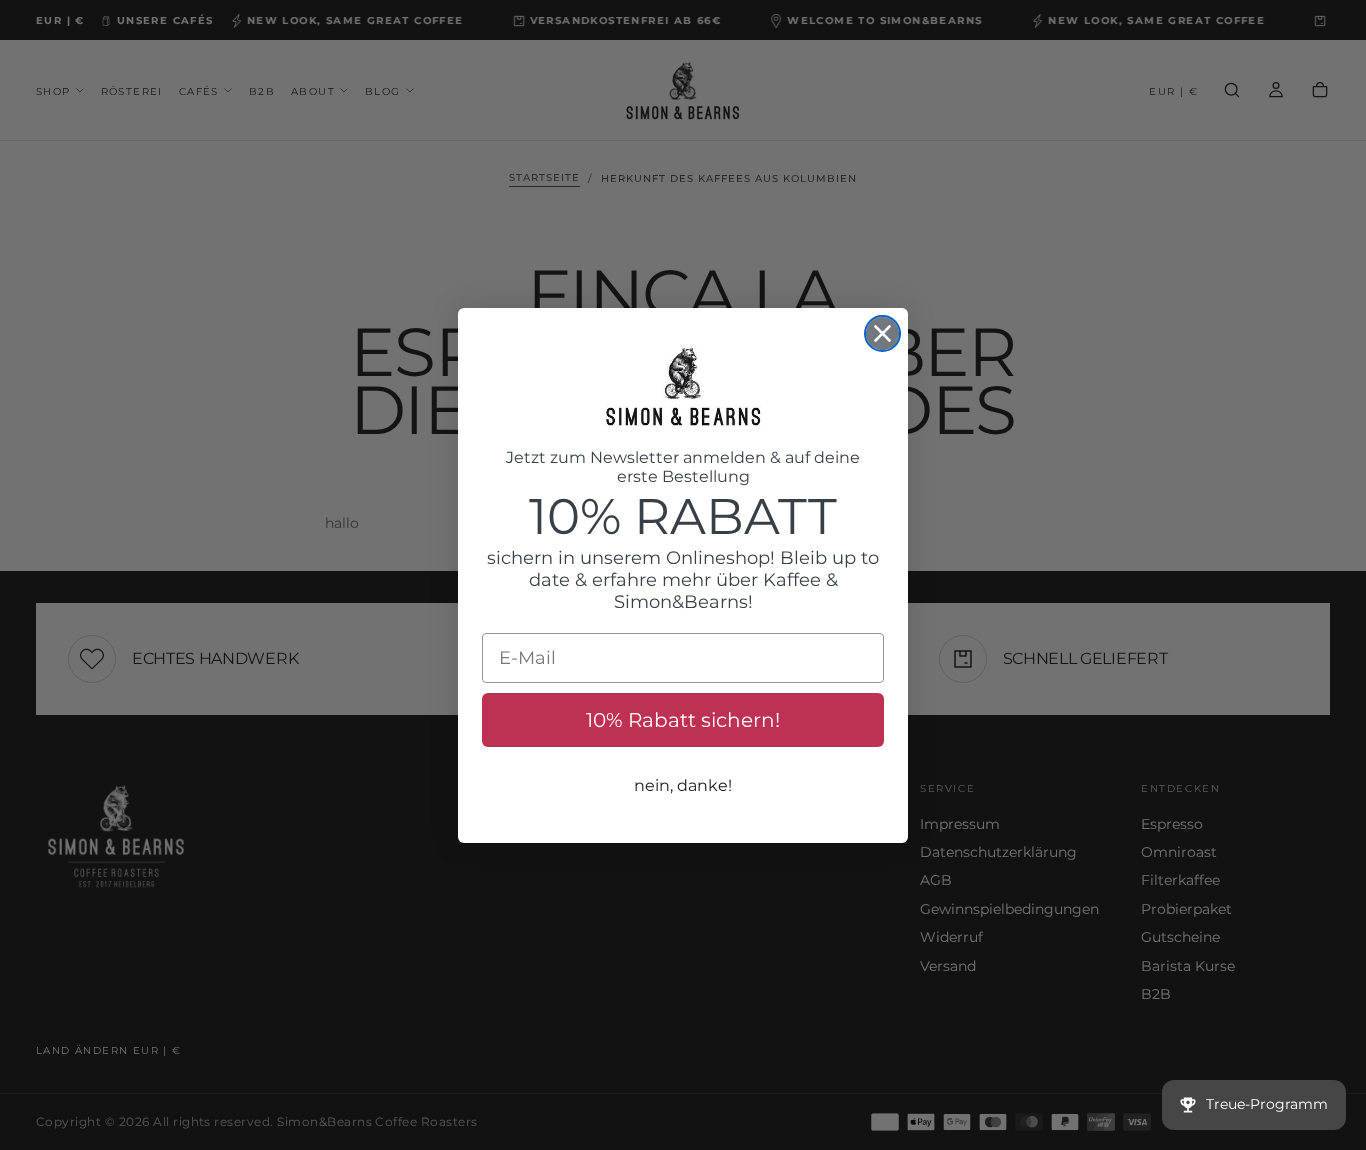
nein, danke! (683, 785)
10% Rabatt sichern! (683, 720)
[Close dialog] (882, 333)
